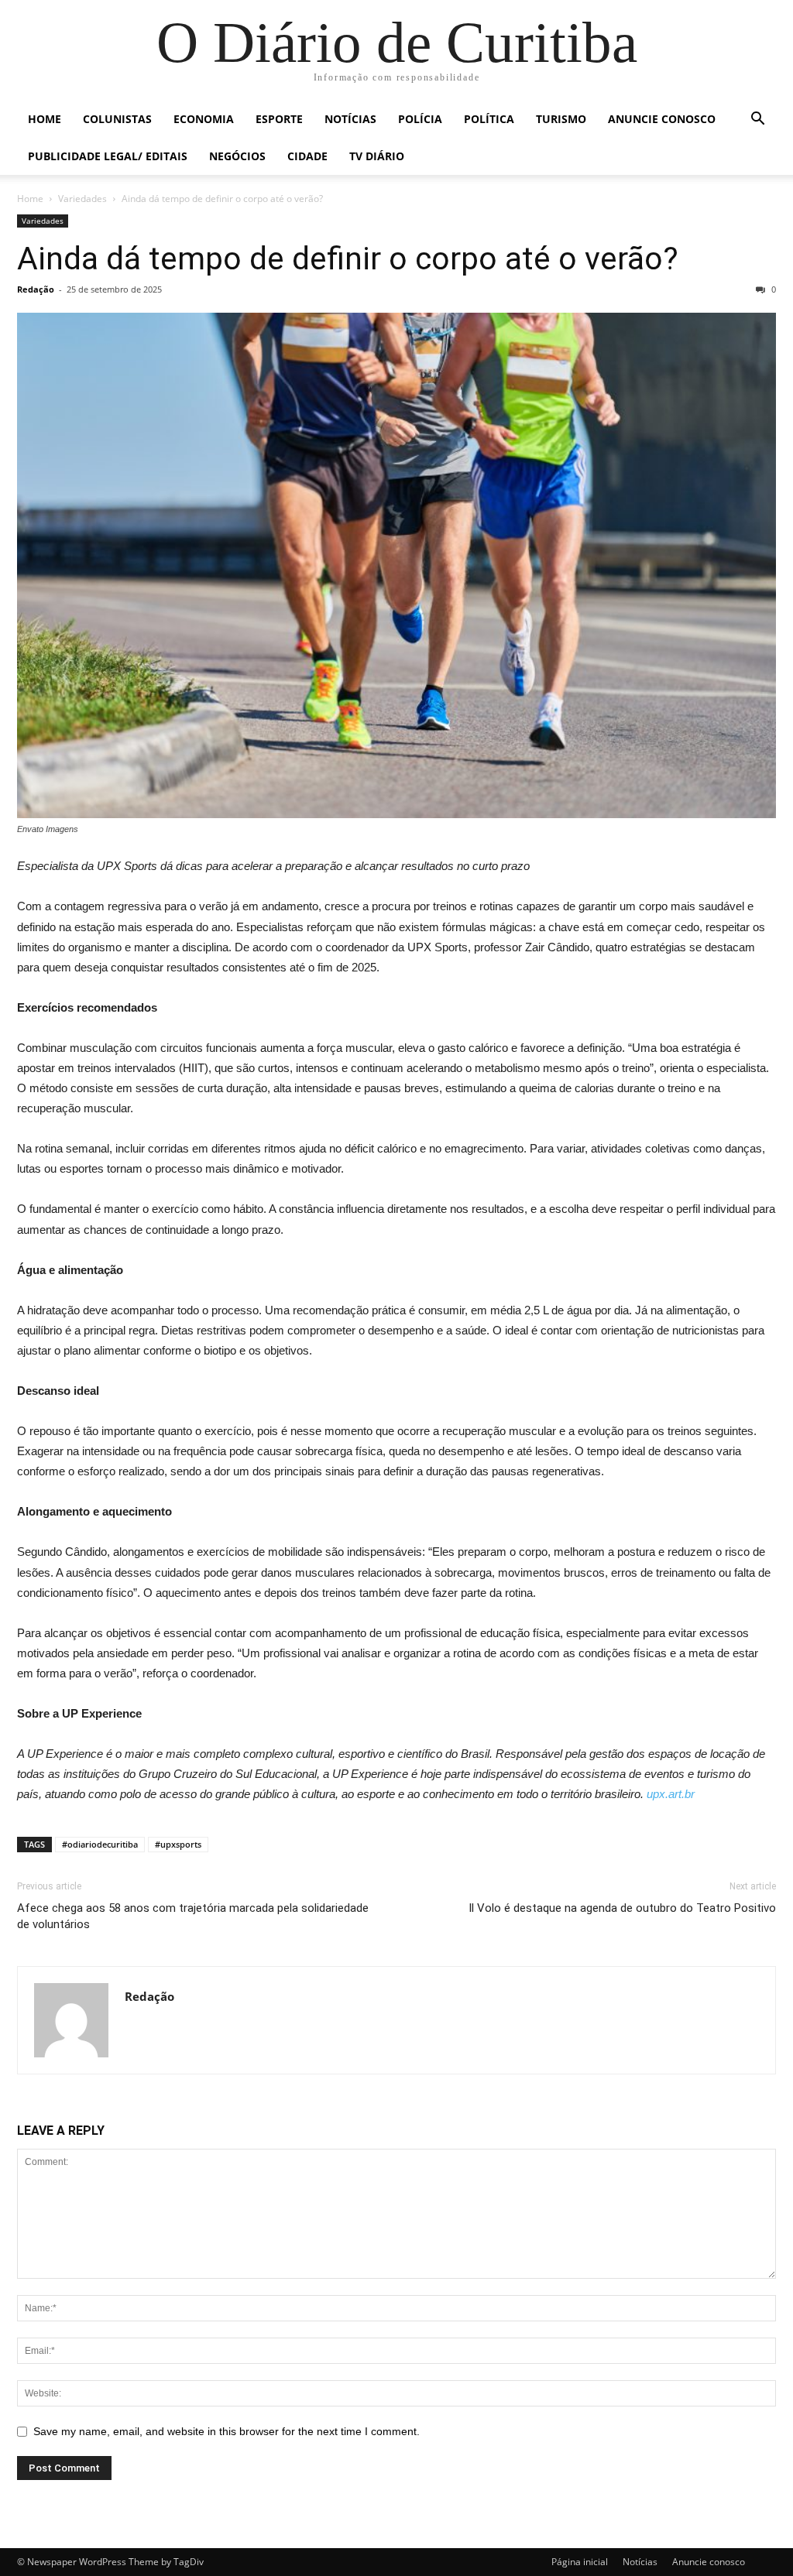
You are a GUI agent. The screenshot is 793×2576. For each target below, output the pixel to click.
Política (489, 119)
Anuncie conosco (662, 119)
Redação (36, 289)
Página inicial (580, 2562)
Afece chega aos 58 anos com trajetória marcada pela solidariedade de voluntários (193, 1916)
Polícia (420, 119)
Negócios (237, 156)
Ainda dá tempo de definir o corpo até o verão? (348, 259)
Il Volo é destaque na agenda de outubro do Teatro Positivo (622, 1908)
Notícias (350, 119)
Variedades (82, 199)
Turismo (561, 119)
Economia (204, 119)
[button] (757, 120)
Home (45, 119)
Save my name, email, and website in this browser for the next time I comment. (227, 2431)
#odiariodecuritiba (100, 1844)
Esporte (279, 119)
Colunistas (117, 119)
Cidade (307, 156)
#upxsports (178, 1844)
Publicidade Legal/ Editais (108, 156)
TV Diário (377, 156)
